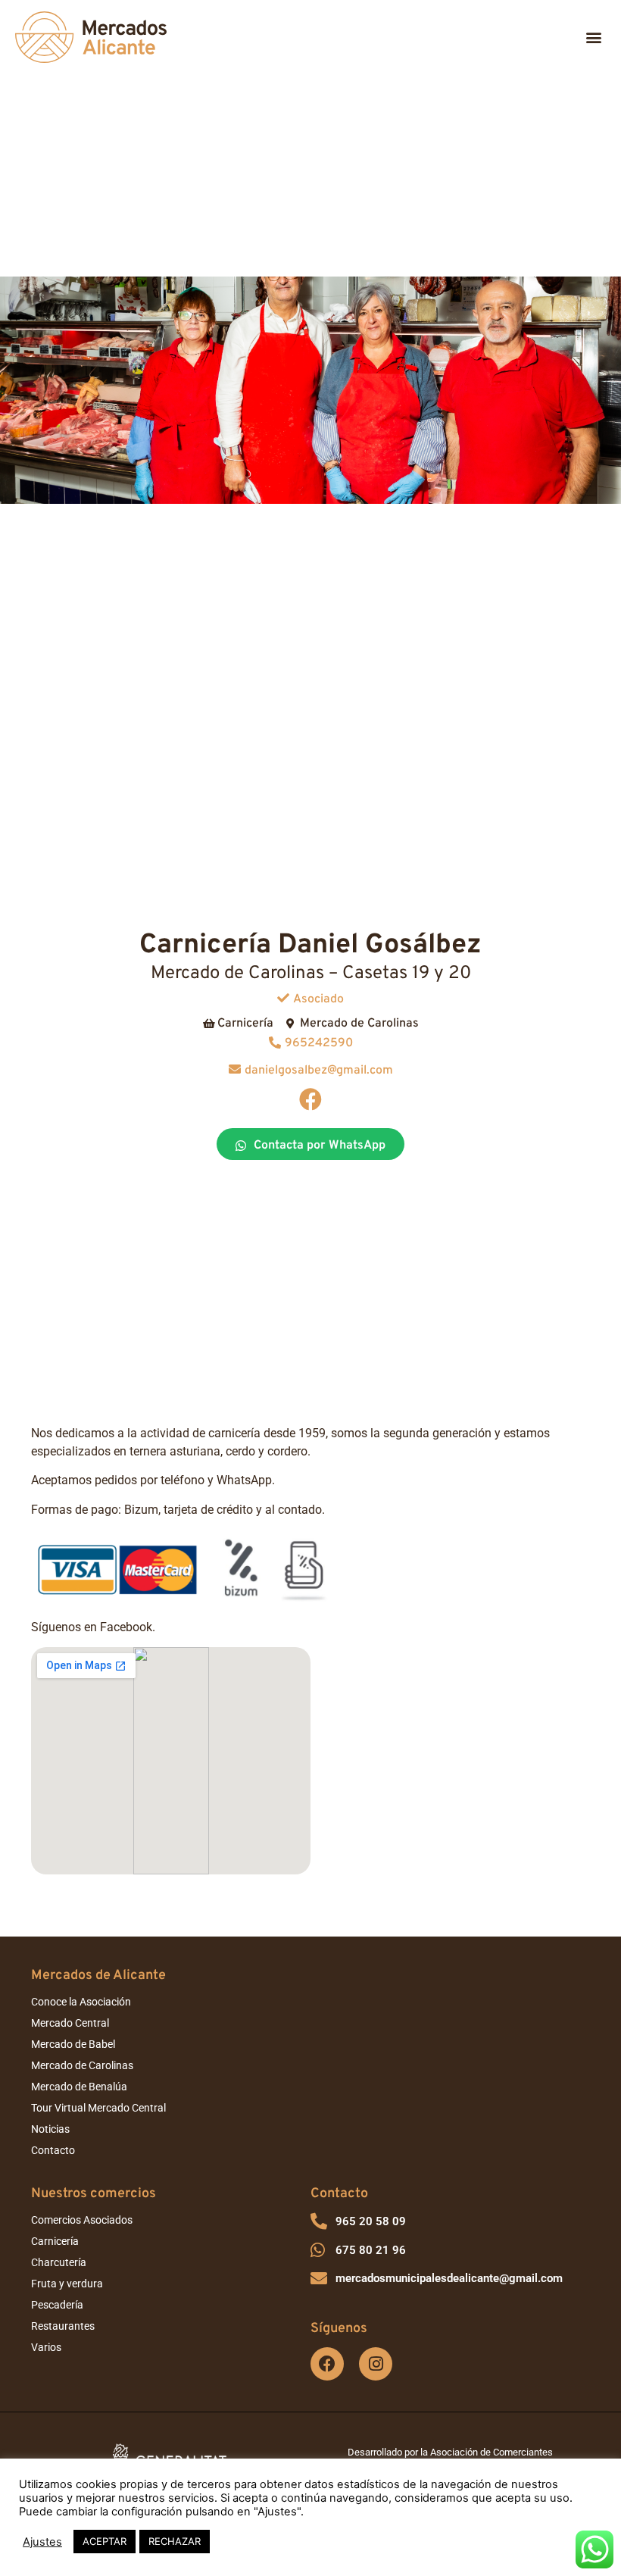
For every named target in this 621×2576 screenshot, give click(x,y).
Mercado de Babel (73, 2044)
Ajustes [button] (42, 2542)
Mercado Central (70, 2023)
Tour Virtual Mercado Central (98, 2108)
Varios (46, 2347)
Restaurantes (63, 2326)
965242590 (319, 1043)
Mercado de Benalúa (79, 2087)
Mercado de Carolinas (82, 2065)
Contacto (53, 2150)
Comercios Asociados (82, 2220)
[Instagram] (376, 2364)
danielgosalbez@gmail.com (319, 1071)
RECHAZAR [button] (175, 2541)
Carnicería (55, 2241)
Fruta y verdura (67, 2284)
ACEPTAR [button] (105, 2541)
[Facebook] (310, 1099)
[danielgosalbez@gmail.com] (235, 1069)
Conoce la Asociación (81, 2002)
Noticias (50, 2129)
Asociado (318, 999)
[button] (593, 38)
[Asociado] (283, 998)
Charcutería (59, 2262)
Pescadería (57, 2305)
